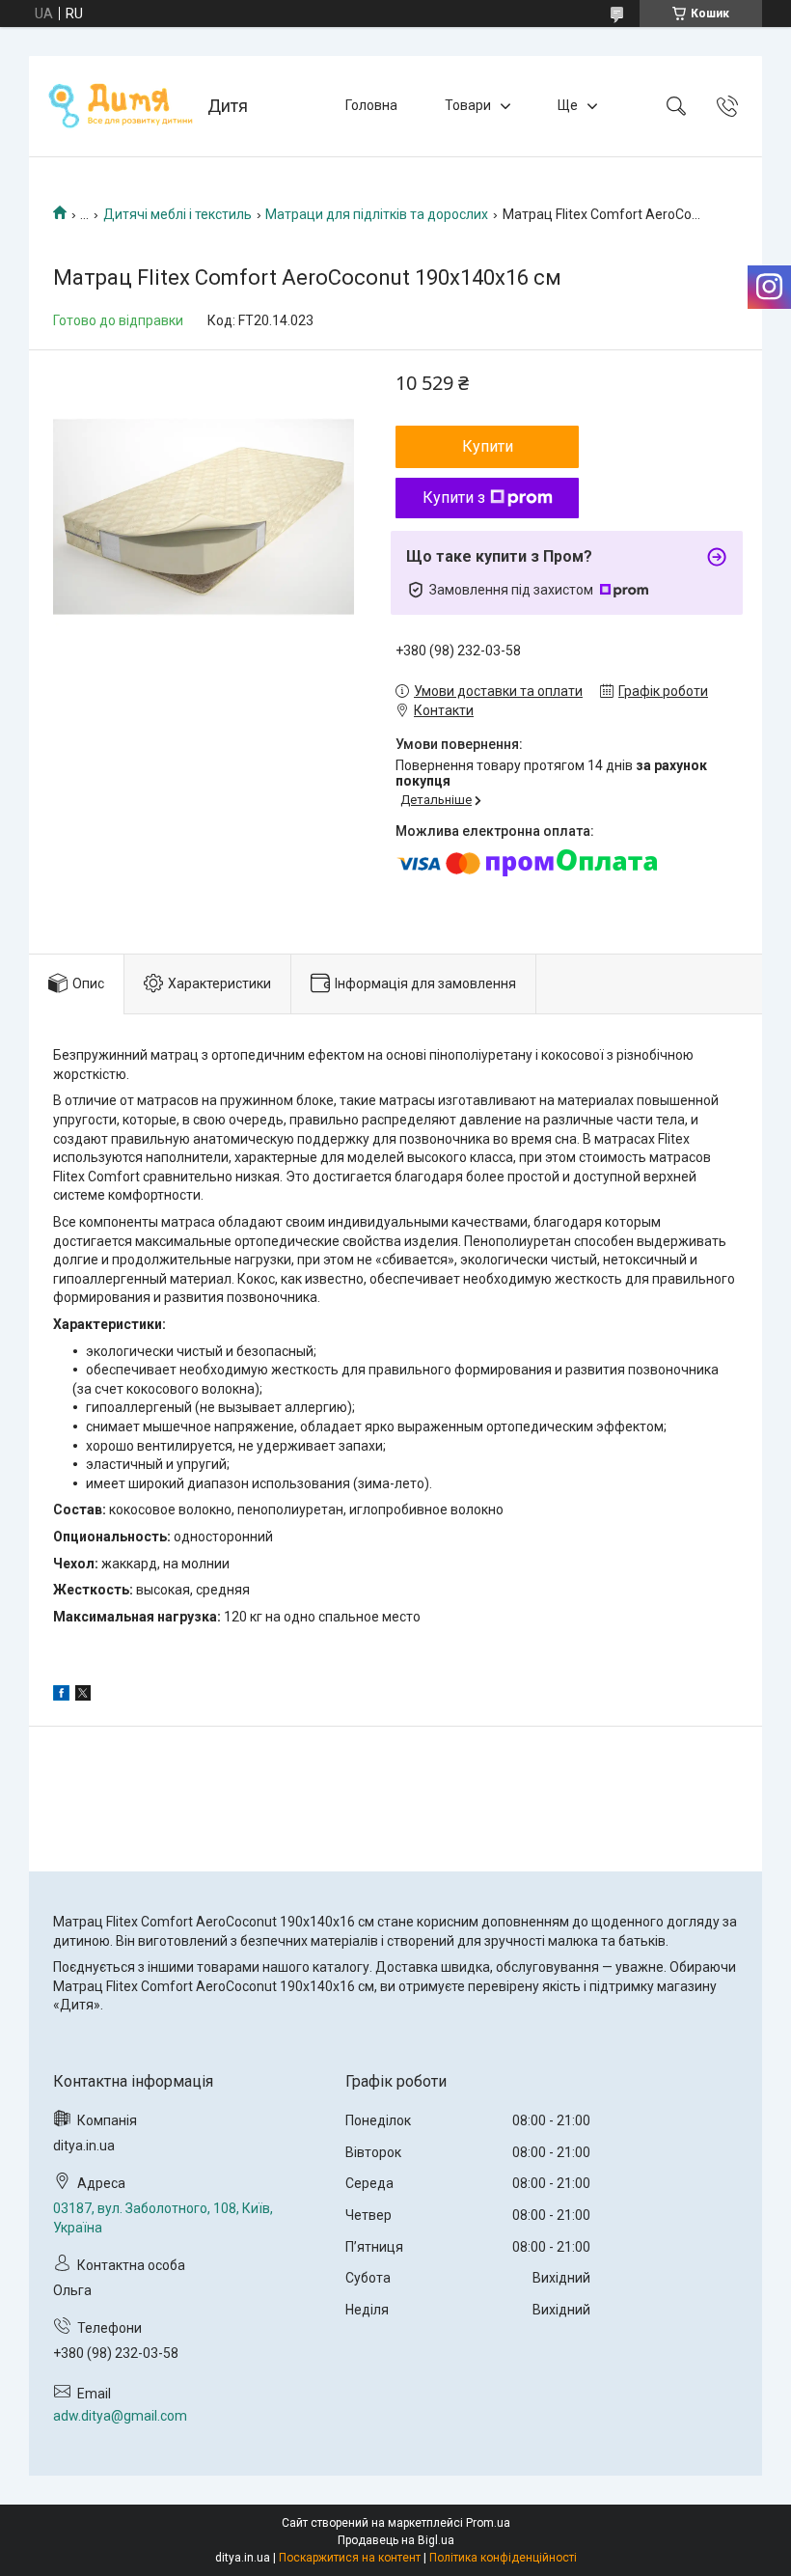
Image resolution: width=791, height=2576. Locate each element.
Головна (371, 105)
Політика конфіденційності (503, 2558)
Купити (488, 446)
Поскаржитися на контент (350, 2558)
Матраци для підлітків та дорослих (377, 214)
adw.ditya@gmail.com (120, 2416)
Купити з (454, 498)
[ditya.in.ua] (121, 106)
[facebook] (61, 1696)
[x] (83, 1696)
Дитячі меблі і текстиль (177, 214)
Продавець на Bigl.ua (396, 2540)
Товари (468, 105)
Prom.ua (488, 2523)
